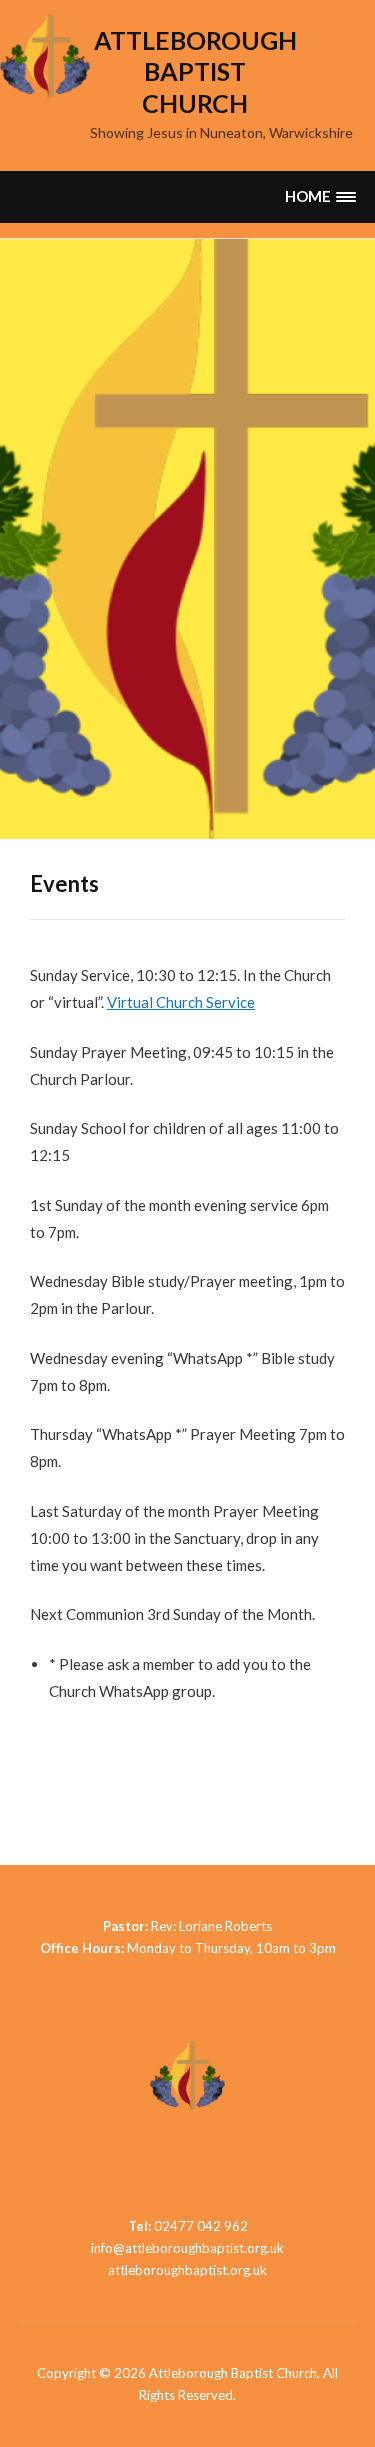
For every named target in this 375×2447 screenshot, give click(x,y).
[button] (320, 196)
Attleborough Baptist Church (195, 71)
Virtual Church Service (181, 1002)
